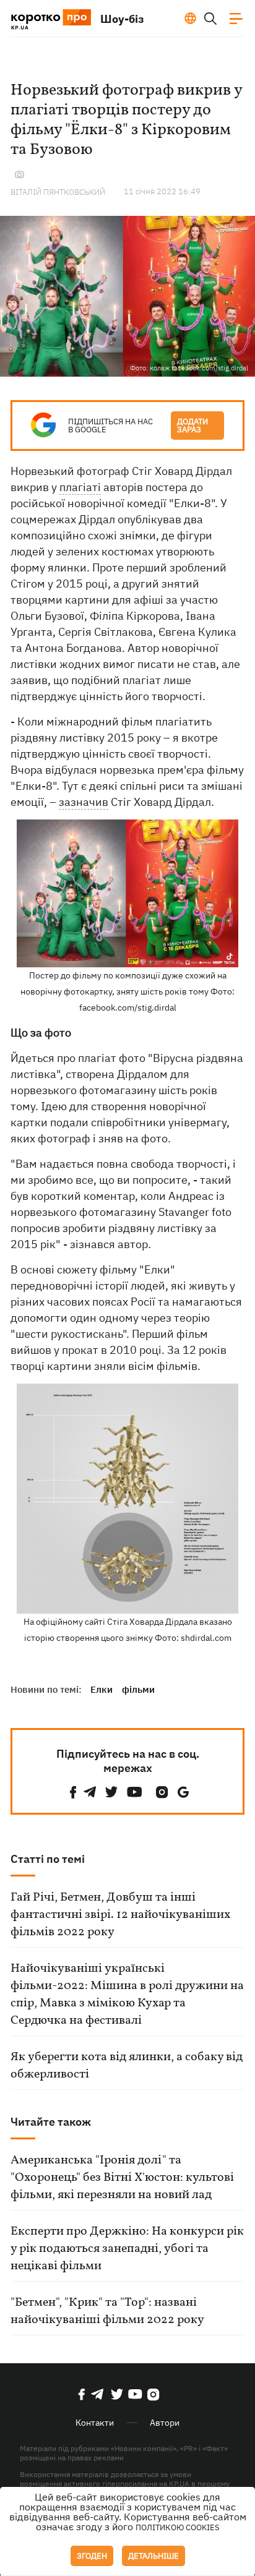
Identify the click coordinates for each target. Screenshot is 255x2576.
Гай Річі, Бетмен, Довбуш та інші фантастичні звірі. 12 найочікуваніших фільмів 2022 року (120, 1915)
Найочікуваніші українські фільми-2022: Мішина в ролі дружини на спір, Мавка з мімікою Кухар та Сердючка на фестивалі (127, 1995)
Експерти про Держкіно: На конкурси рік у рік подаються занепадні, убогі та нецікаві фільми (127, 2249)
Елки (102, 1689)
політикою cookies (178, 2527)
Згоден (92, 2556)
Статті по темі (48, 1859)
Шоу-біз (122, 19)
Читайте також (51, 2122)
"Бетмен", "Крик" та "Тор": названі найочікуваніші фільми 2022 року (107, 2311)
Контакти (95, 2423)
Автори (165, 2423)
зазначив (84, 802)
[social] (73, 1792)
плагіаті (80, 487)
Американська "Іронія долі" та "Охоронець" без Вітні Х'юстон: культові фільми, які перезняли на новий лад (122, 2178)
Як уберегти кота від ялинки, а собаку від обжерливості (127, 2066)
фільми (138, 1689)
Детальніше (153, 2556)
